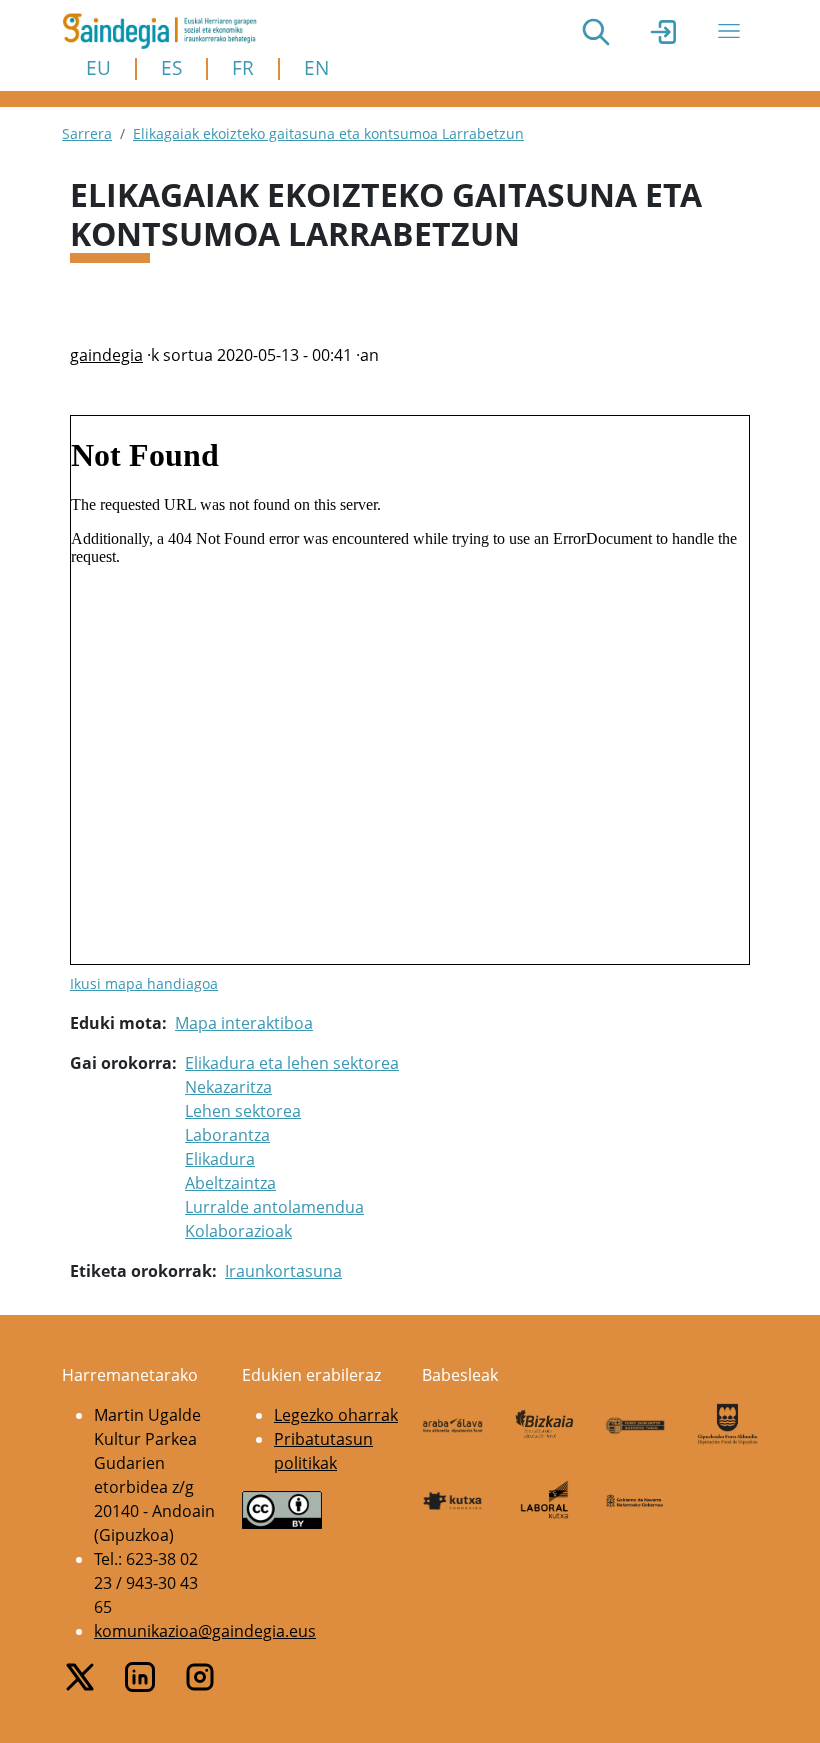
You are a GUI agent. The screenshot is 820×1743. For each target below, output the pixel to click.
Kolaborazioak (238, 1231)
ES (171, 67)
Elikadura (220, 1159)
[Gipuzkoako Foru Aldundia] (728, 1423)
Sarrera (87, 133)
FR (243, 67)
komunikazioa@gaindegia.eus (205, 1631)
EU (98, 67)
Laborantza (227, 1135)
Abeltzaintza (230, 1183)
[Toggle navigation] (729, 31)
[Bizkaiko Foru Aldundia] (545, 1424)
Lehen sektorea (243, 1111)
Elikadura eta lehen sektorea (292, 1063)
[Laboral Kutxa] (545, 1499)
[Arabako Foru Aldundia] (453, 1424)
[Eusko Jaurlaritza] (636, 1424)
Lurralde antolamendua (274, 1207)
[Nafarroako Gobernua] (636, 1499)
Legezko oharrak (336, 1415)
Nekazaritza (228, 1087)
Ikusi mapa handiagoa (144, 983)
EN (316, 67)
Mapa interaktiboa (244, 1023)
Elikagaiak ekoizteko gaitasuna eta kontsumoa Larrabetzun (328, 133)
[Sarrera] (167, 31)
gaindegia (106, 355)
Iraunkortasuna (283, 1271)
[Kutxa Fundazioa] (453, 1499)
